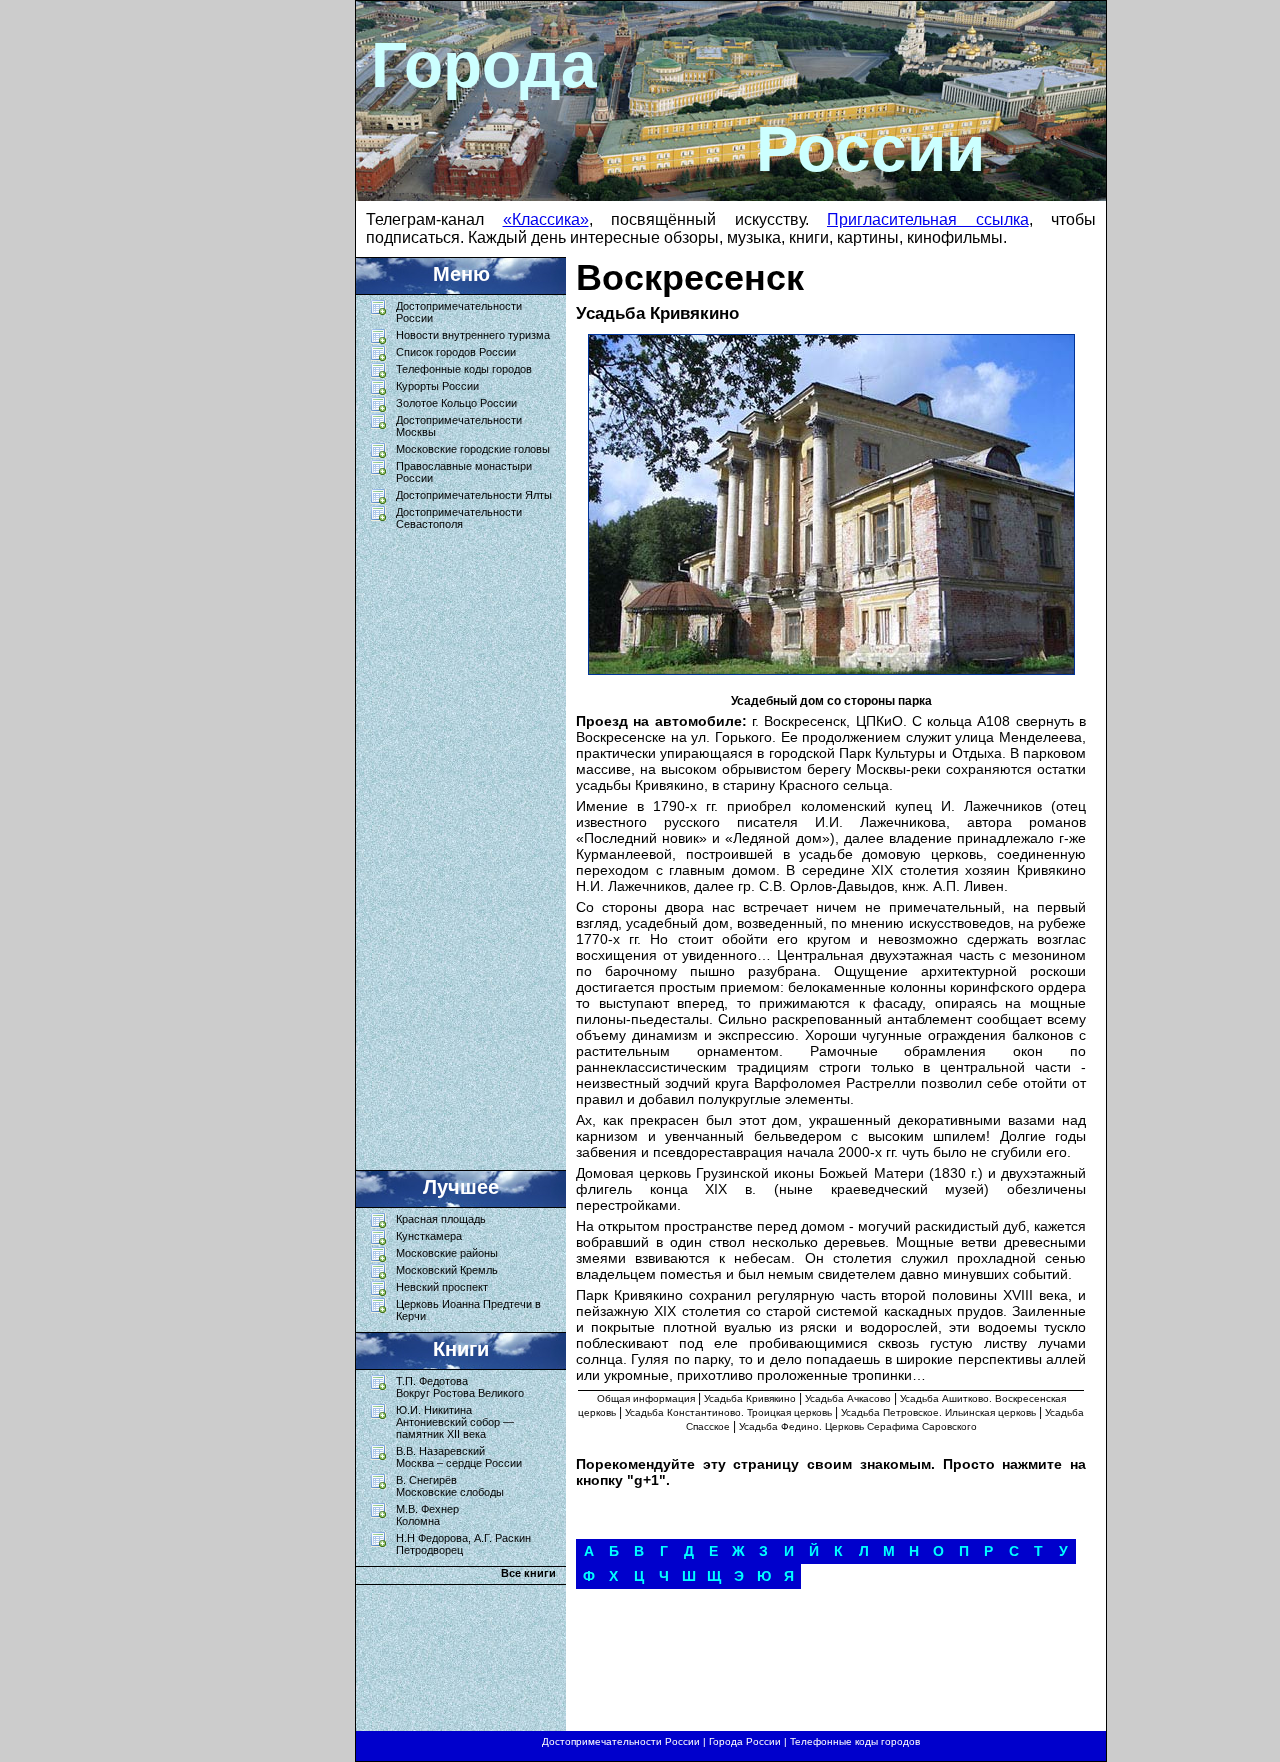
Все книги (528, 1573)
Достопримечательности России (621, 1741)
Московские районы (447, 1253)
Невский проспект (442, 1287)
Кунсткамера (429, 1236)
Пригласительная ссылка (928, 219)
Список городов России (456, 352)
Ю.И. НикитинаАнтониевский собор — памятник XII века (455, 1422)
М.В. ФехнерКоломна (427, 1515)
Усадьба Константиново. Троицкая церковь (728, 1412)
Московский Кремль (447, 1270)
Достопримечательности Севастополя (459, 518)
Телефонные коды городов (464, 369)
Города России (745, 1741)
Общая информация (646, 1398)
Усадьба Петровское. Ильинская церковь (938, 1412)
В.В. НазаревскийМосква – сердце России (459, 1457)
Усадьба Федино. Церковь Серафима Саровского (858, 1426)
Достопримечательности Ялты (474, 495)
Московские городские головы (473, 449)
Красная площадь (441, 1219)
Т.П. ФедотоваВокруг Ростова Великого (460, 1387)
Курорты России (437, 386)
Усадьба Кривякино (750, 1398)
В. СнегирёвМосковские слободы (450, 1486)
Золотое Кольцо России (456, 403)
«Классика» (546, 219)
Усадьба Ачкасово (848, 1398)
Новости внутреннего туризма (473, 335)
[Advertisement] (451, 845)
